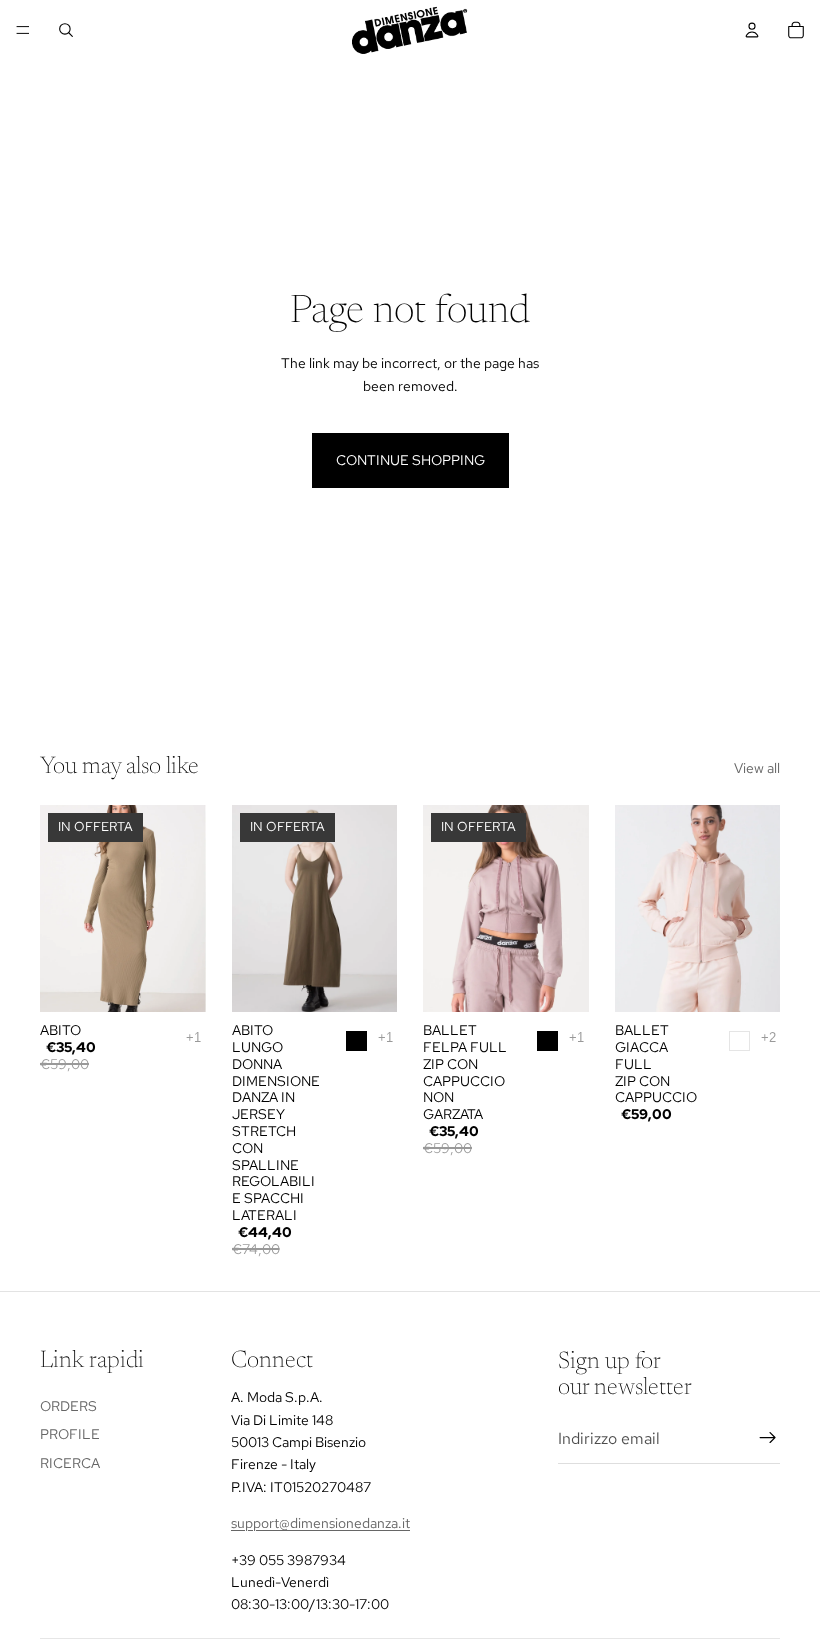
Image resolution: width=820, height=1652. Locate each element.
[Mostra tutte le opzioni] (193, 1037)
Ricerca (70, 1463)
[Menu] (23, 30)
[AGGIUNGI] (175, 981)
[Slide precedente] (62, 909)
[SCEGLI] (366, 981)
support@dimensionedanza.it (320, 1523)
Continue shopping (410, 460)
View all (757, 768)
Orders (68, 1406)
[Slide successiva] (184, 909)
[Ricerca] (66, 30)
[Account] (752, 30)
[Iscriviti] (768, 1438)
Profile (70, 1434)
